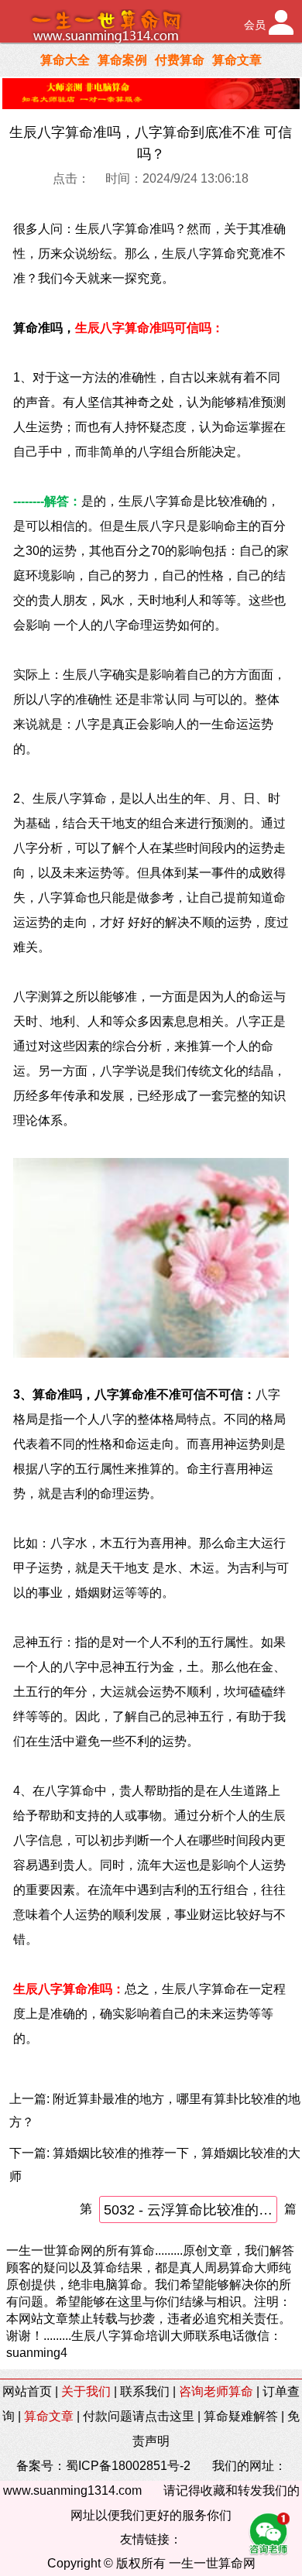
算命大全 (65, 60)
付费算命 (180, 60)
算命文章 (237, 60)
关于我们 (86, 2391)
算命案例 (122, 60)
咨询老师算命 (216, 2391)
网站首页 (27, 2391)
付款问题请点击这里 (139, 2416)
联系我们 (145, 2391)
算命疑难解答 (241, 2416)
